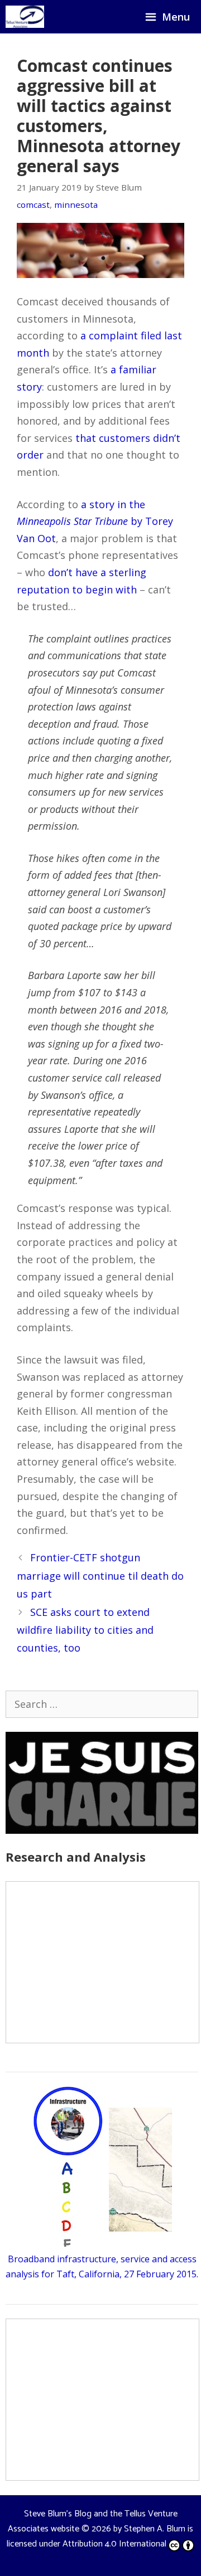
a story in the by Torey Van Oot (95, 521)
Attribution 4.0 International (114, 2544)
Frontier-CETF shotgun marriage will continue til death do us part (100, 1576)
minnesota (76, 204)
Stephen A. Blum (155, 2529)
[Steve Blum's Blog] (25, 17)
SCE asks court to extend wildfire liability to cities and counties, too (85, 1630)
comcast (33, 204)
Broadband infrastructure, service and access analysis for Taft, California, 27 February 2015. (102, 2266)
